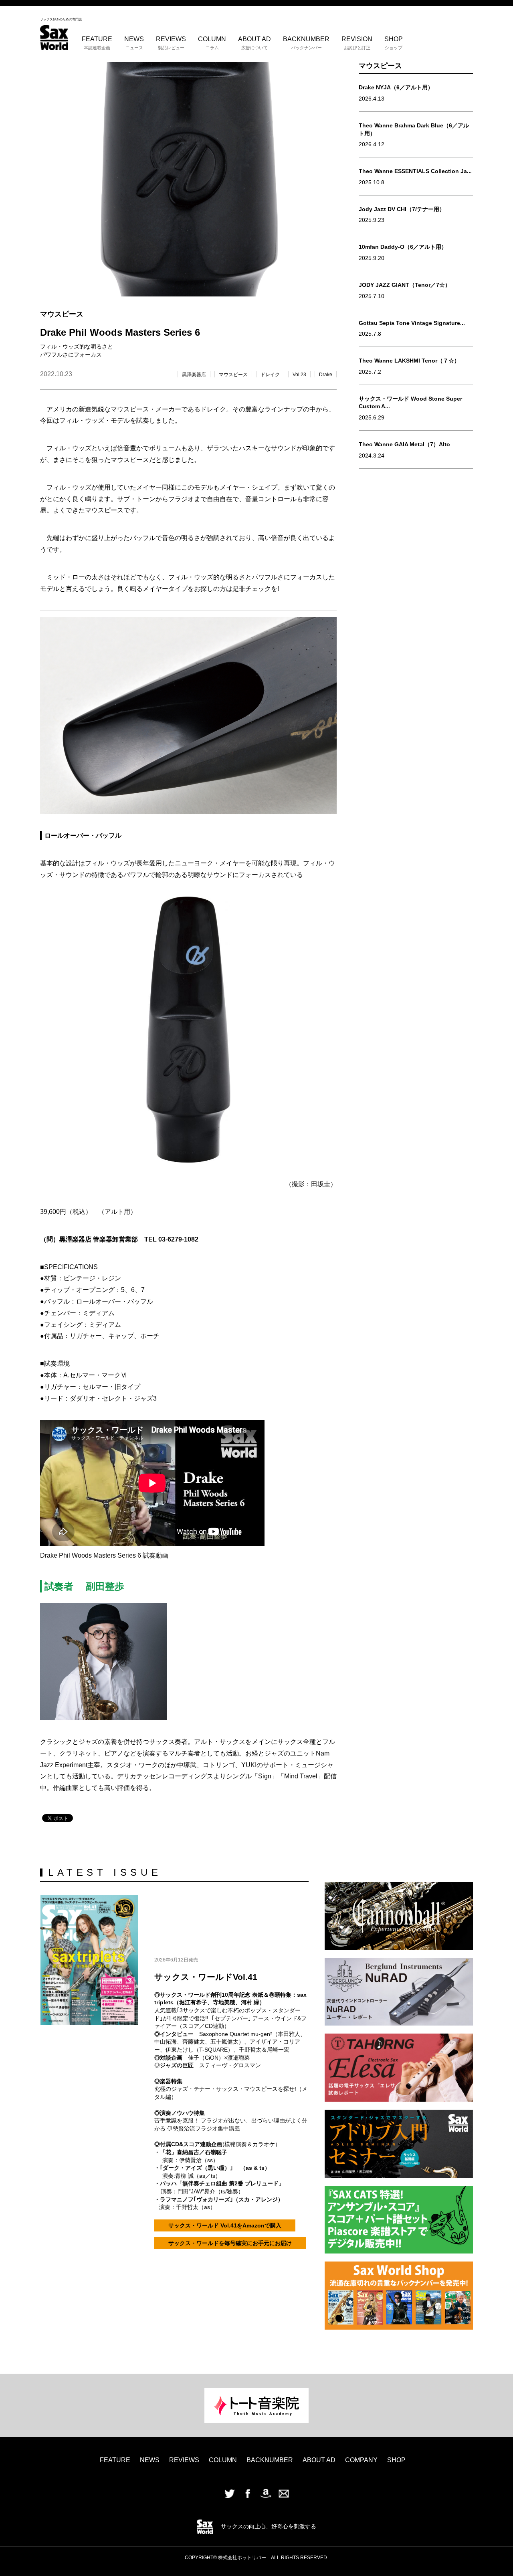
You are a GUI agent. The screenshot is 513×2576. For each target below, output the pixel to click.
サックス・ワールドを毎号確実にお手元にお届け (230, 2243)
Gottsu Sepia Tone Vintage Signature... (412, 323)
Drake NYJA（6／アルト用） (396, 87)
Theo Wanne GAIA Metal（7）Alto (404, 444)
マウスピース (233, 375)
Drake (326, 375)
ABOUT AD (254, 43)
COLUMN (212, 43)
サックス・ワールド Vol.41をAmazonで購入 (225, 2225)
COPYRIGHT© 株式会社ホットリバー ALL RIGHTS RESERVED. (256, 2558)
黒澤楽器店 (194, 375)
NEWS (134, 43)
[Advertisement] (416, 589)
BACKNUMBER (306, 43)
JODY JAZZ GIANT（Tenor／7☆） (405, 285)
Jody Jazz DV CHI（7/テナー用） (402, 209)
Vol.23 (299, 375)
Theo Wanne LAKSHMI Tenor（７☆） (409, 361)
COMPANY (361, 2460)
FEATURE (97, 43)
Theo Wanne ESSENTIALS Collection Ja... (415, 171)
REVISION (357, 43)
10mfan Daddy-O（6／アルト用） (403, 247)
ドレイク (270, 375)
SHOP (394, 43)
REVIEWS (171, 43)
